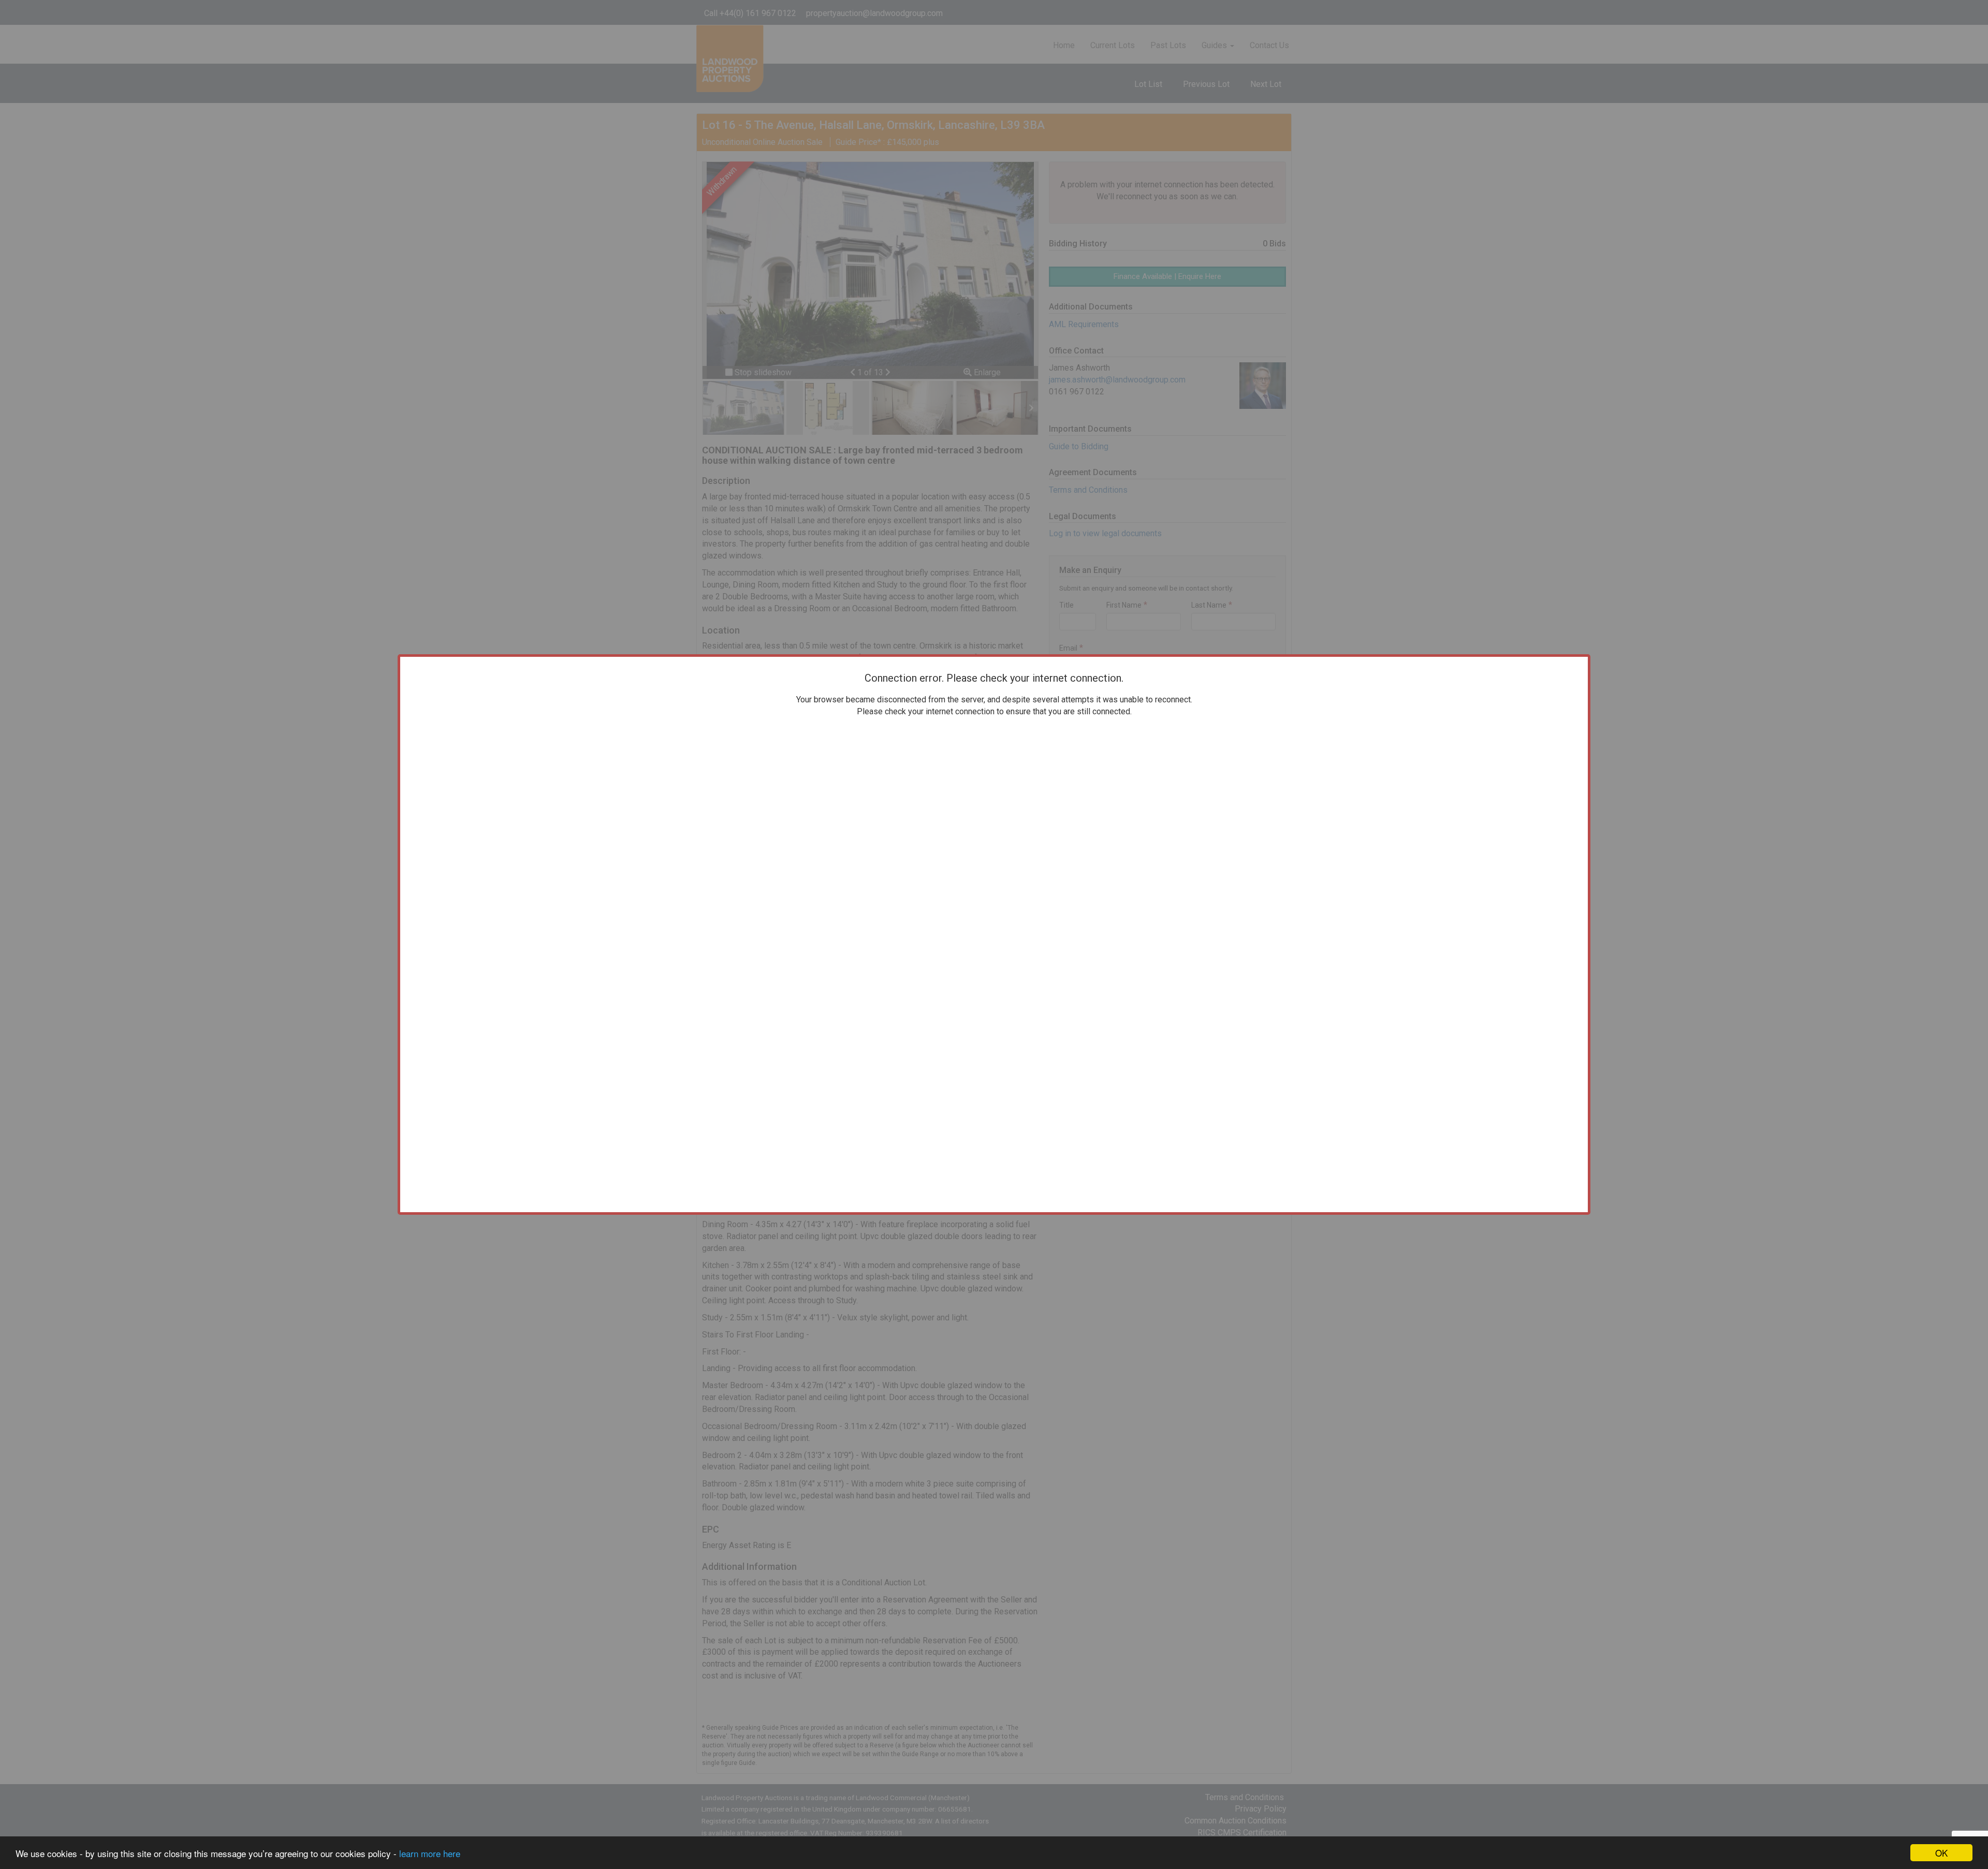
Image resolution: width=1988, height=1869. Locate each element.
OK (1941, 1853)
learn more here (430, 1853)
